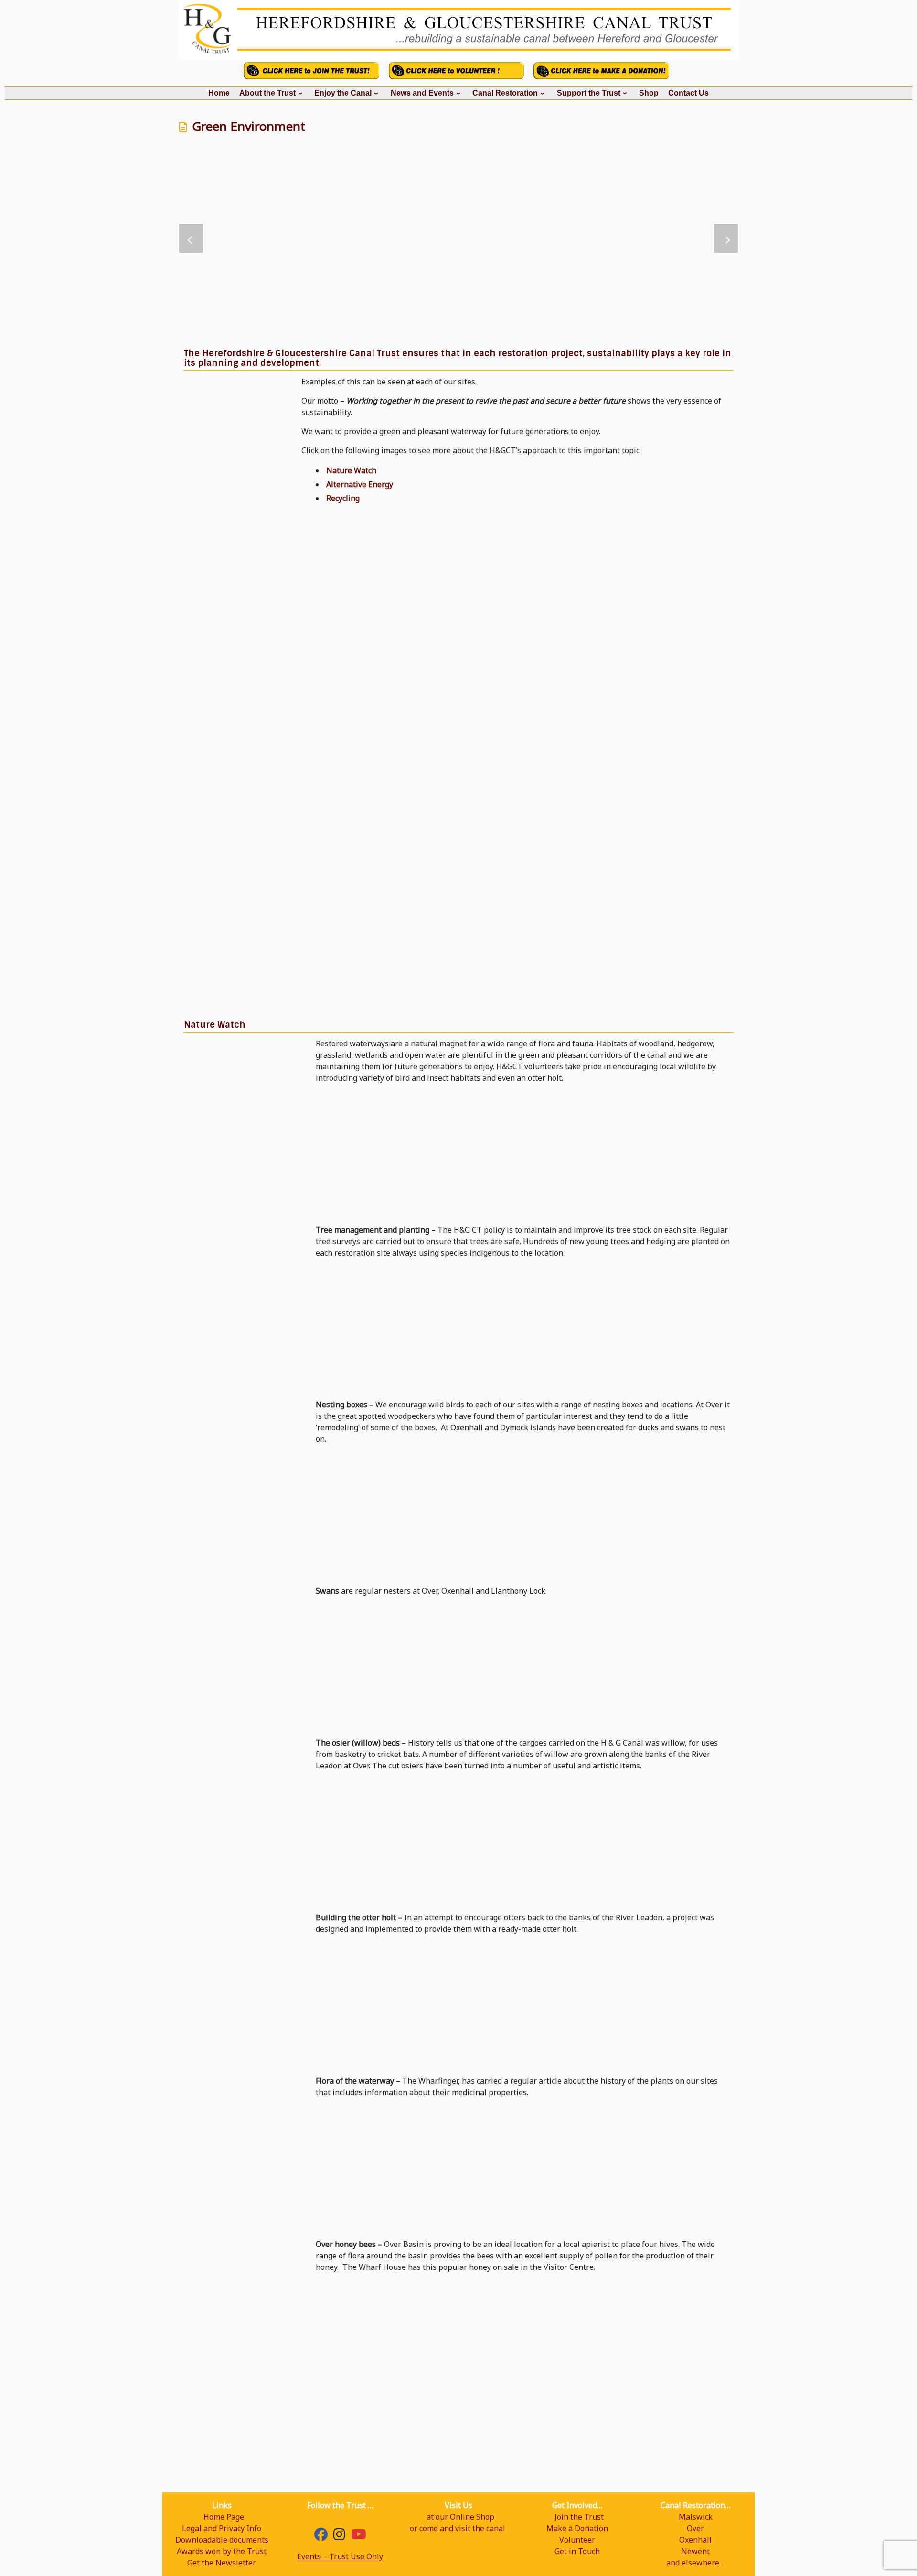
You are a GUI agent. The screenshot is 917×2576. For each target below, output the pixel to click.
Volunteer (577, 2540)
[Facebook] (321, 2536)
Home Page (224, 2517)
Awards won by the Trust (222, 2551)
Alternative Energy (360, 484)
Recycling (343, 498)
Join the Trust (579, 2517)
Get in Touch (577, 2551)
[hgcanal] (339, 2536)
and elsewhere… (695, 2563)
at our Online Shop (460, 2517)
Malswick (696, 2517)
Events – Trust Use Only (340, 2556)
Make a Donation (577, 2528)
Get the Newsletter (222, 2563)
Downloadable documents (222, 2540)
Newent (695, 2551)
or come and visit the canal (458, 2528)
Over (695, 2528)
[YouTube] (359, 2536)
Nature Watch (351, 470)
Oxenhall (695, 2540)
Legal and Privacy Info (222, 2528)
